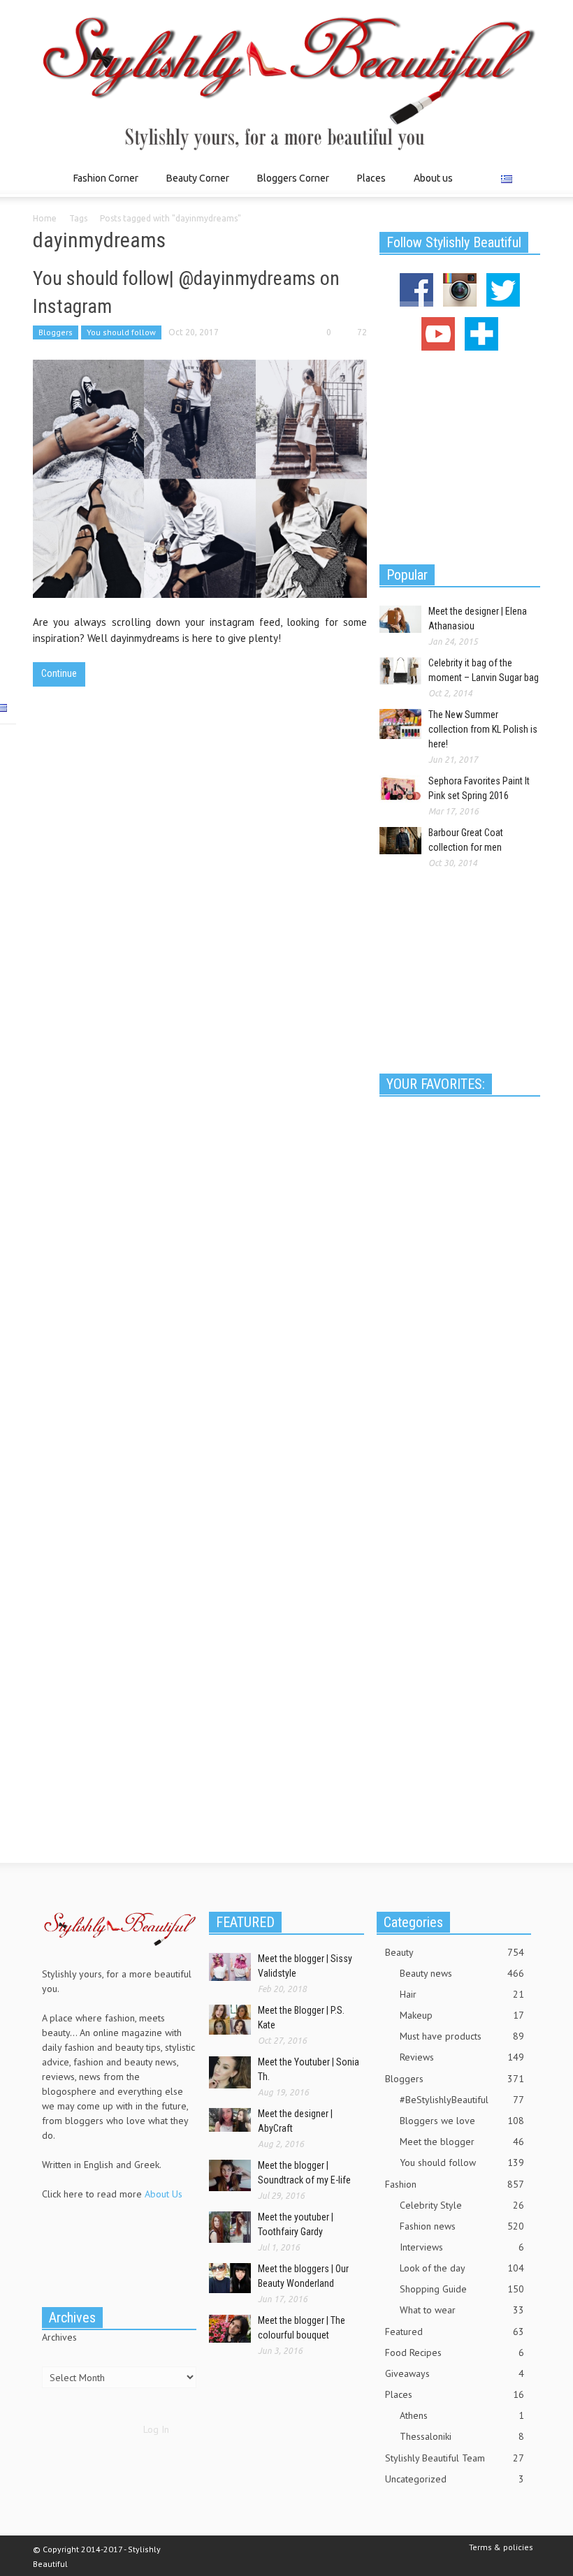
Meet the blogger (462, 2142)
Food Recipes (455, 2352)
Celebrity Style (462, 2205)
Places (368, 185)
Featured (455, 2332)
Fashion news (462, 2226)
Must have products (462, 2036)
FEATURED (245, 1922)
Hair (462, 1994)
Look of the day (462, 2268)
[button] (526, 177)
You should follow (121, 332)
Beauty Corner (194, 185)
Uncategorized (455, 2479)
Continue (59, 673)
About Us (164, 2194)
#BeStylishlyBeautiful (462, 2100)
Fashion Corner (102, 185)
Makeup (462, 2015)
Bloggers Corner (289, 185)
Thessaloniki (462, 2436)
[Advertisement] (460, 455)
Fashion (455, 2184)
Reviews (462, 2057)
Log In (156, 2429)
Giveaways (455, 2373)
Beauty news (462, 1973)
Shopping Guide (462, 2289)
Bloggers (56, 332)
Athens (462, 2415)
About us (433, 178)
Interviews (462, 2247)
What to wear (462, 2310)
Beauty (455, 1952)
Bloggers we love (462, 2121)
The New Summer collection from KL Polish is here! (483, 729)
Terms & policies (501, 2547)
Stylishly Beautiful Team (455, 2458)
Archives (59, 2337)
